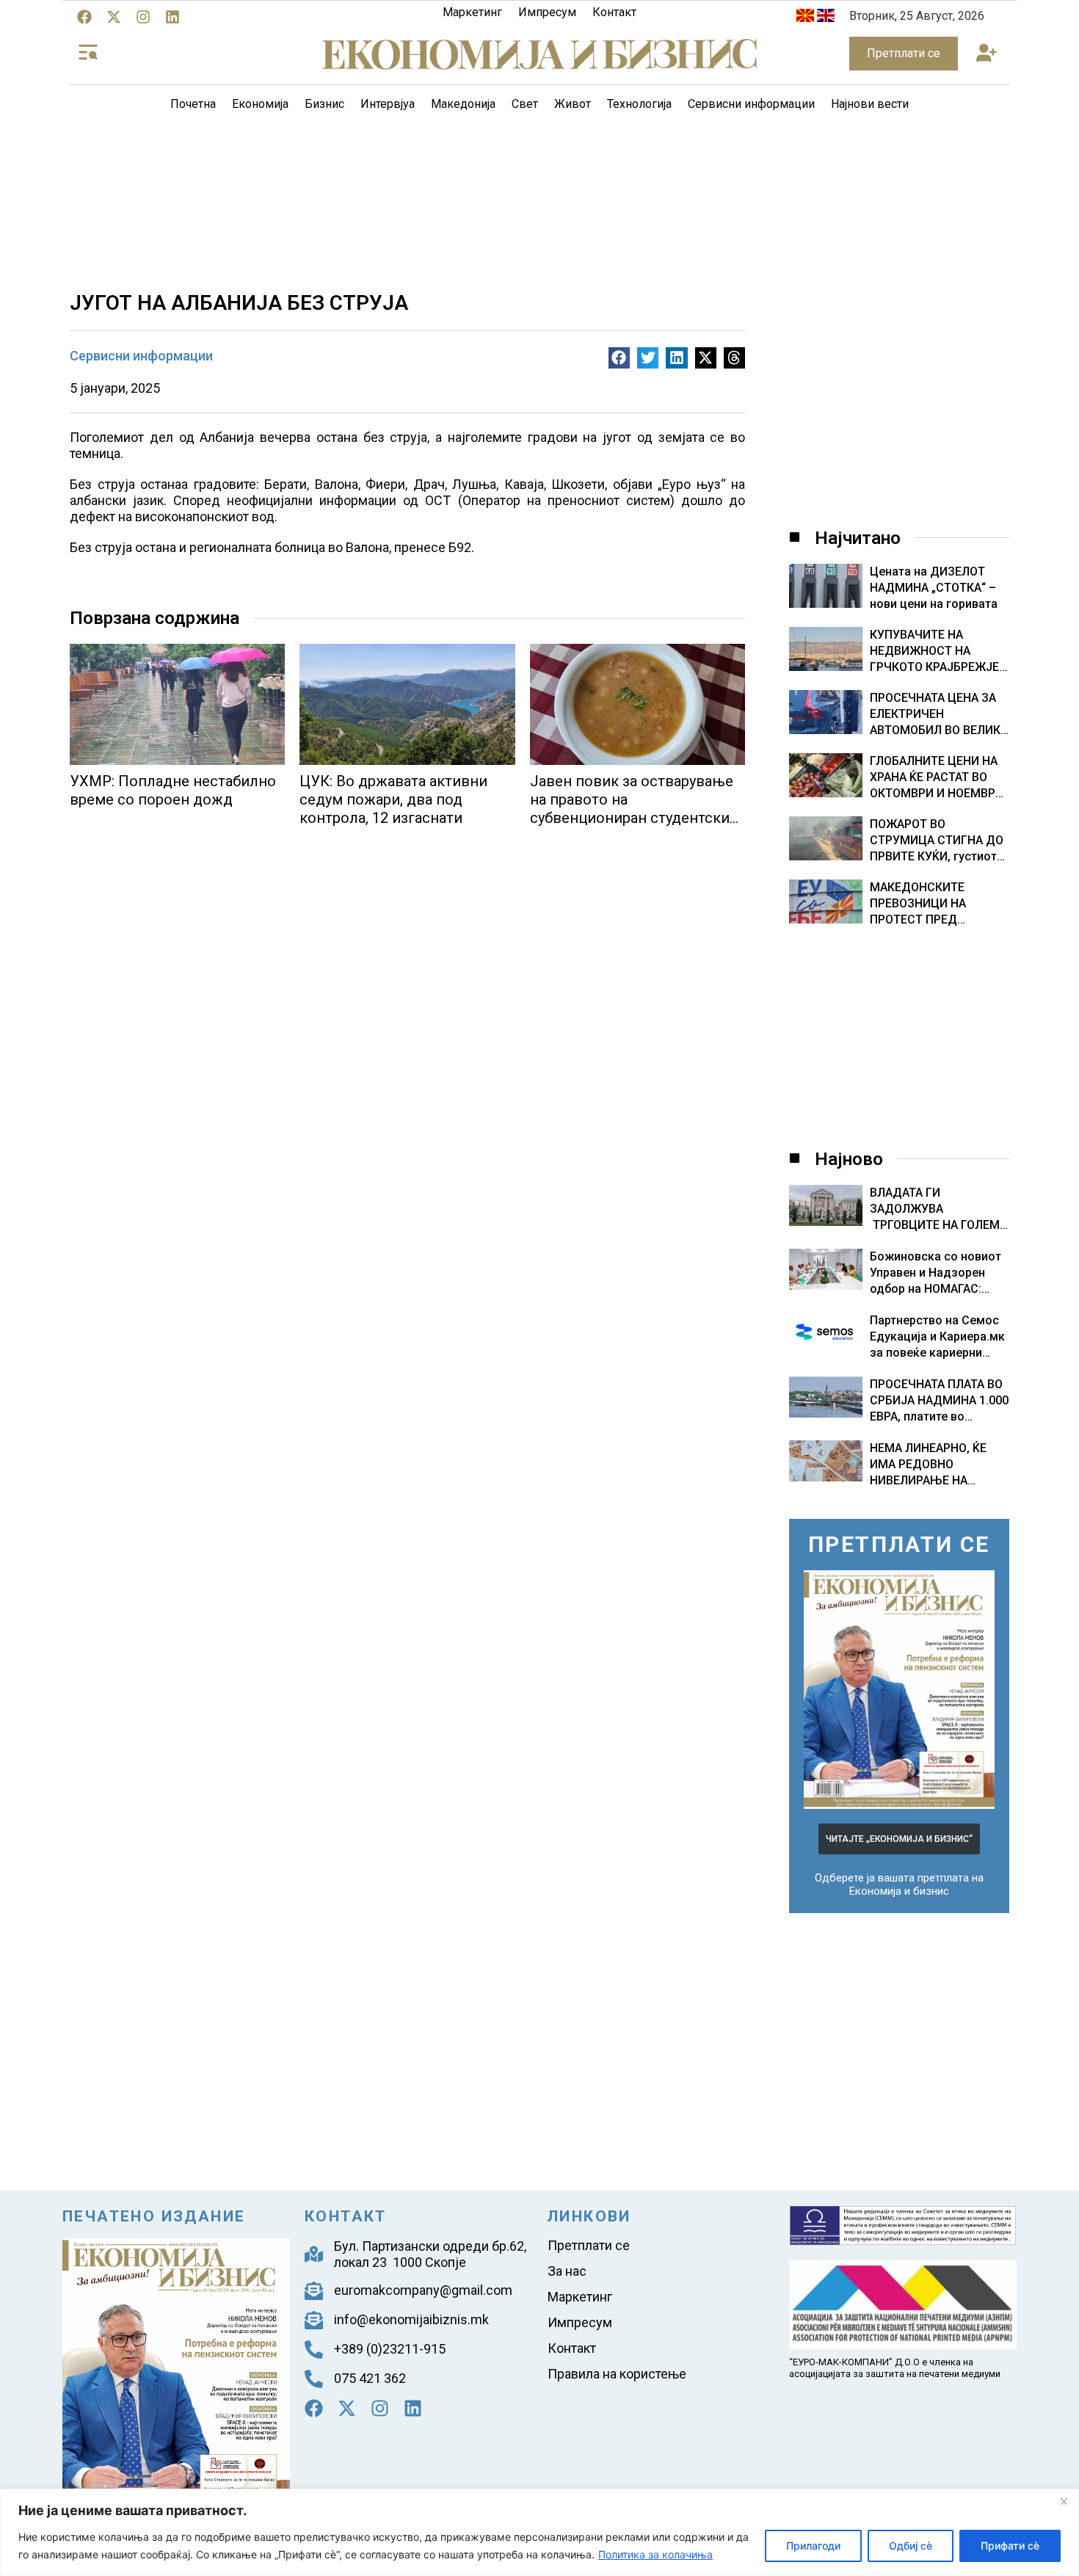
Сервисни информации (751, 104)
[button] (986, 54)
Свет (525, 104)
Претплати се (589, 2245)
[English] (826, 18)
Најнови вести (870, 104)
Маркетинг (472, 12)
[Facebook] (84, 17)
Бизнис (324, 104)
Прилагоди (813, 2546)
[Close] (1064, 2501)
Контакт (614, 12)
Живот (573, 104)
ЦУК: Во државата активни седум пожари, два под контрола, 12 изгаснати (393, 799)
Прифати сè (1010, 2546)
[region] (539, 2532)
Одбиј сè (911, 2546)
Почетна (193, 104)
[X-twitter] (114, 17)
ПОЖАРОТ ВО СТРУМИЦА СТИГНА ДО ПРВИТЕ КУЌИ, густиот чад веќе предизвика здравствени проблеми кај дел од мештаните (937, 841)
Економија (260, 104)
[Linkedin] (172, 17)
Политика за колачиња (655, 2554)
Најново (849, 1159)
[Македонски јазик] (805, 18)
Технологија (639, 104)
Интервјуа (388, 104)
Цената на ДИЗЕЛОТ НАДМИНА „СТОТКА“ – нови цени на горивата (934, 588)
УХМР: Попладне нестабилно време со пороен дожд (173, 790)
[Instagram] (143, 17)
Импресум (547, 12)
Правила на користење (617, 2374)
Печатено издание (154, 2216)
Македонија (463, 104)
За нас (567, 2271)
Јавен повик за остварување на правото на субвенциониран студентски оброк (632, 809)
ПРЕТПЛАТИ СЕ (899, 1544)
